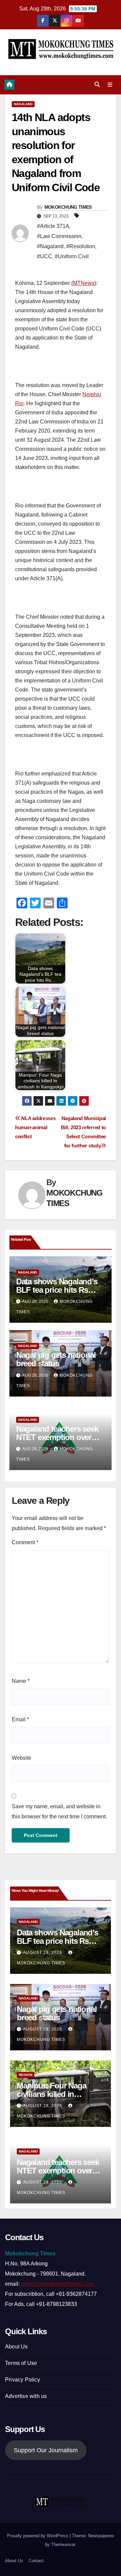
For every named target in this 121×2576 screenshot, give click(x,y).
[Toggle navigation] (110, 85)
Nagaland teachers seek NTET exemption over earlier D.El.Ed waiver (57, 1437)
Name (21, 1681)
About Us (16, 2347)
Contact (36, 2561)
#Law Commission (59, 236)
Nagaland (23, 104)
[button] (97, 84)
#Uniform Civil (72, 256)
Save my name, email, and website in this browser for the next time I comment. (59, 1811)
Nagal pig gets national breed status (56, 1359)
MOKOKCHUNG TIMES (68, 207)
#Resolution (81, 246)
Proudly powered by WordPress (38, 2536)
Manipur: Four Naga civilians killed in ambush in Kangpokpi (55, 2094)
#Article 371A (53, 226)
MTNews (84, 283)
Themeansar (63, 2544)
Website (22, 1758)
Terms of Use (21, 2363)
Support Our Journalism (46, 2450)
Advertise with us (26, 2396)
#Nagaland (50, 246)
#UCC (45, 256)
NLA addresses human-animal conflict (35, 1127)
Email (20, 1719)
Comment (25, 1542)
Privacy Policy (23, 2380)
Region (26, 2075)
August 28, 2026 (43, 1953)
